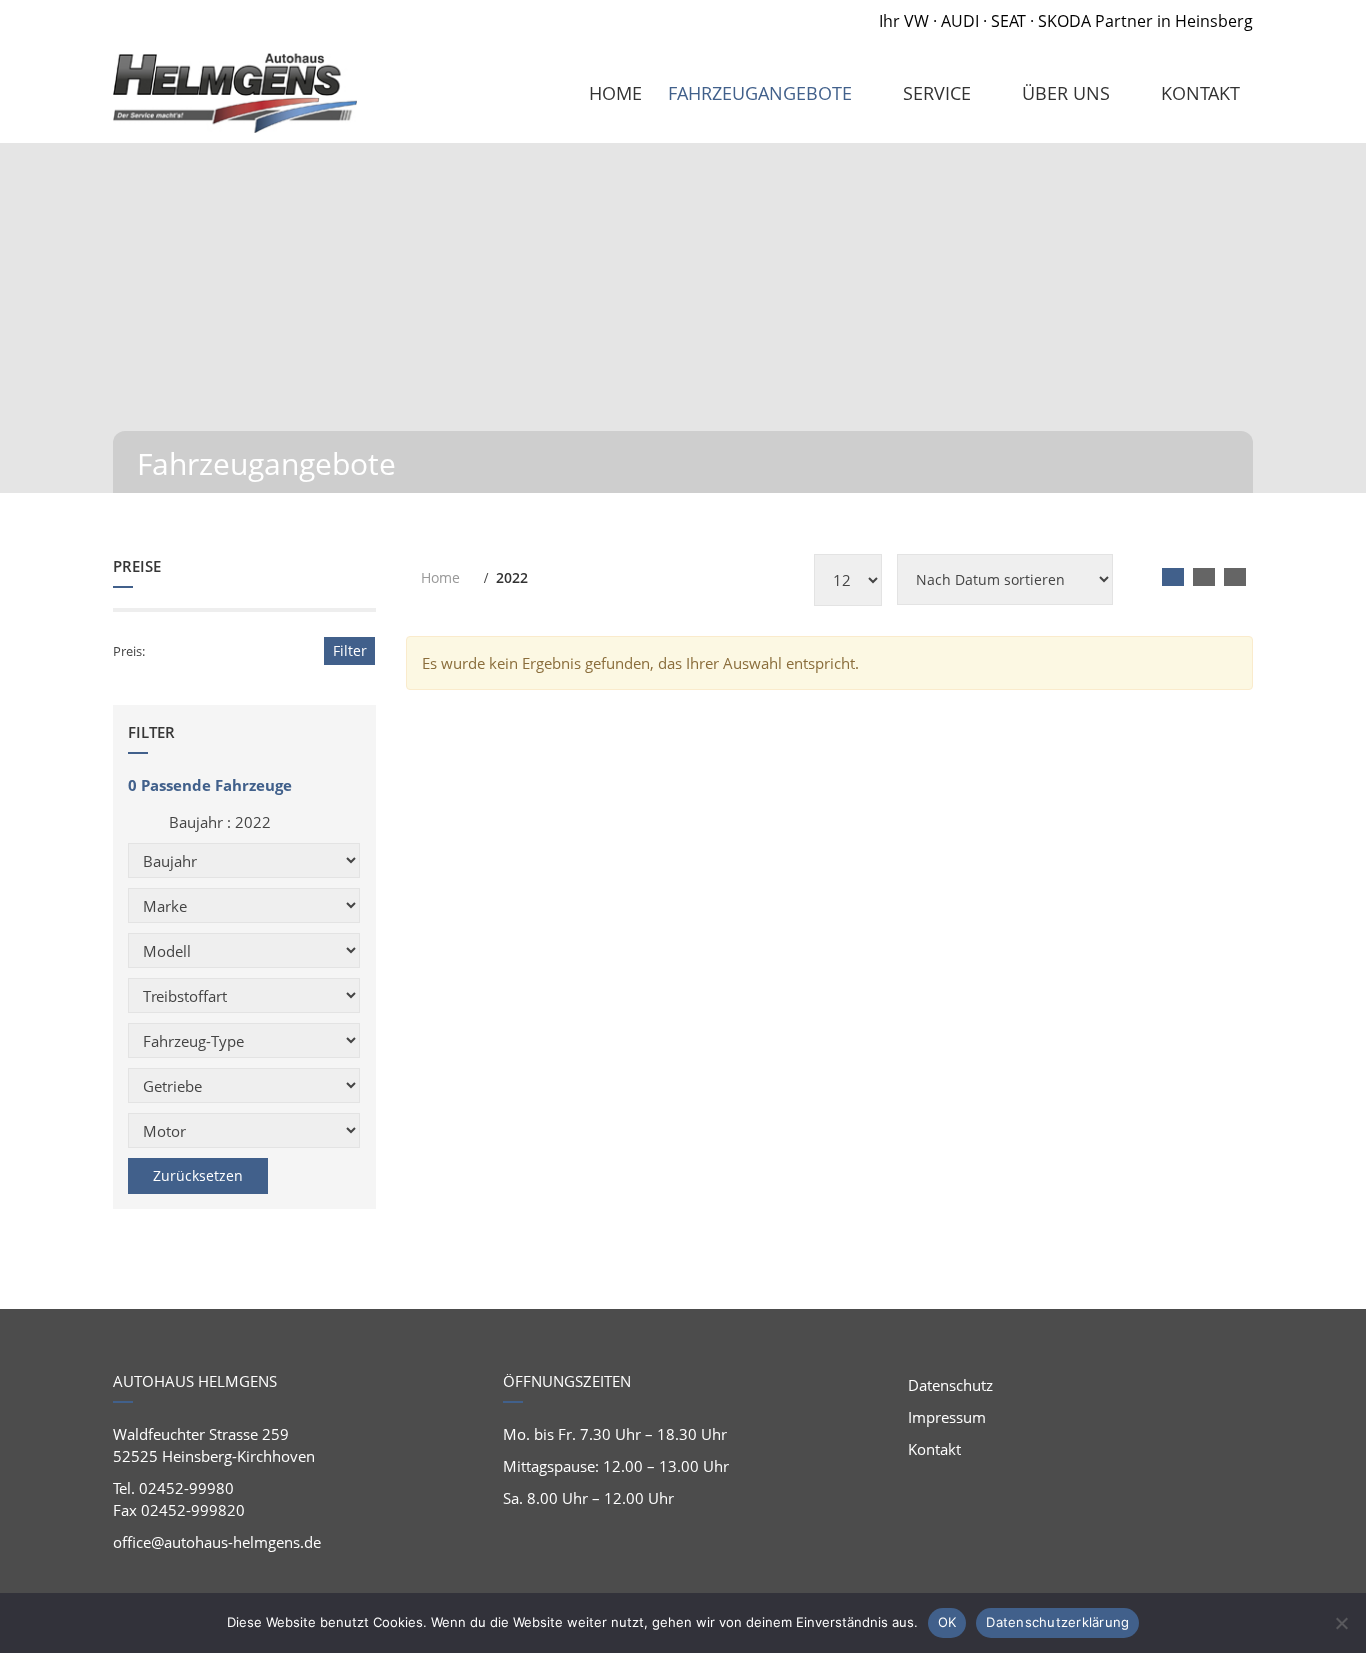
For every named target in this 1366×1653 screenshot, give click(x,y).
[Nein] (1341, 1623)
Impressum (947, 1417)
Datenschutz (950, 1385)
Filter (350, 650)
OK (947, 1622)
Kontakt (934, 1449)
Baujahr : (218, 822)
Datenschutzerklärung (1057, 1622)
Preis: (129, 651)
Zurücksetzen (198, 1175)
